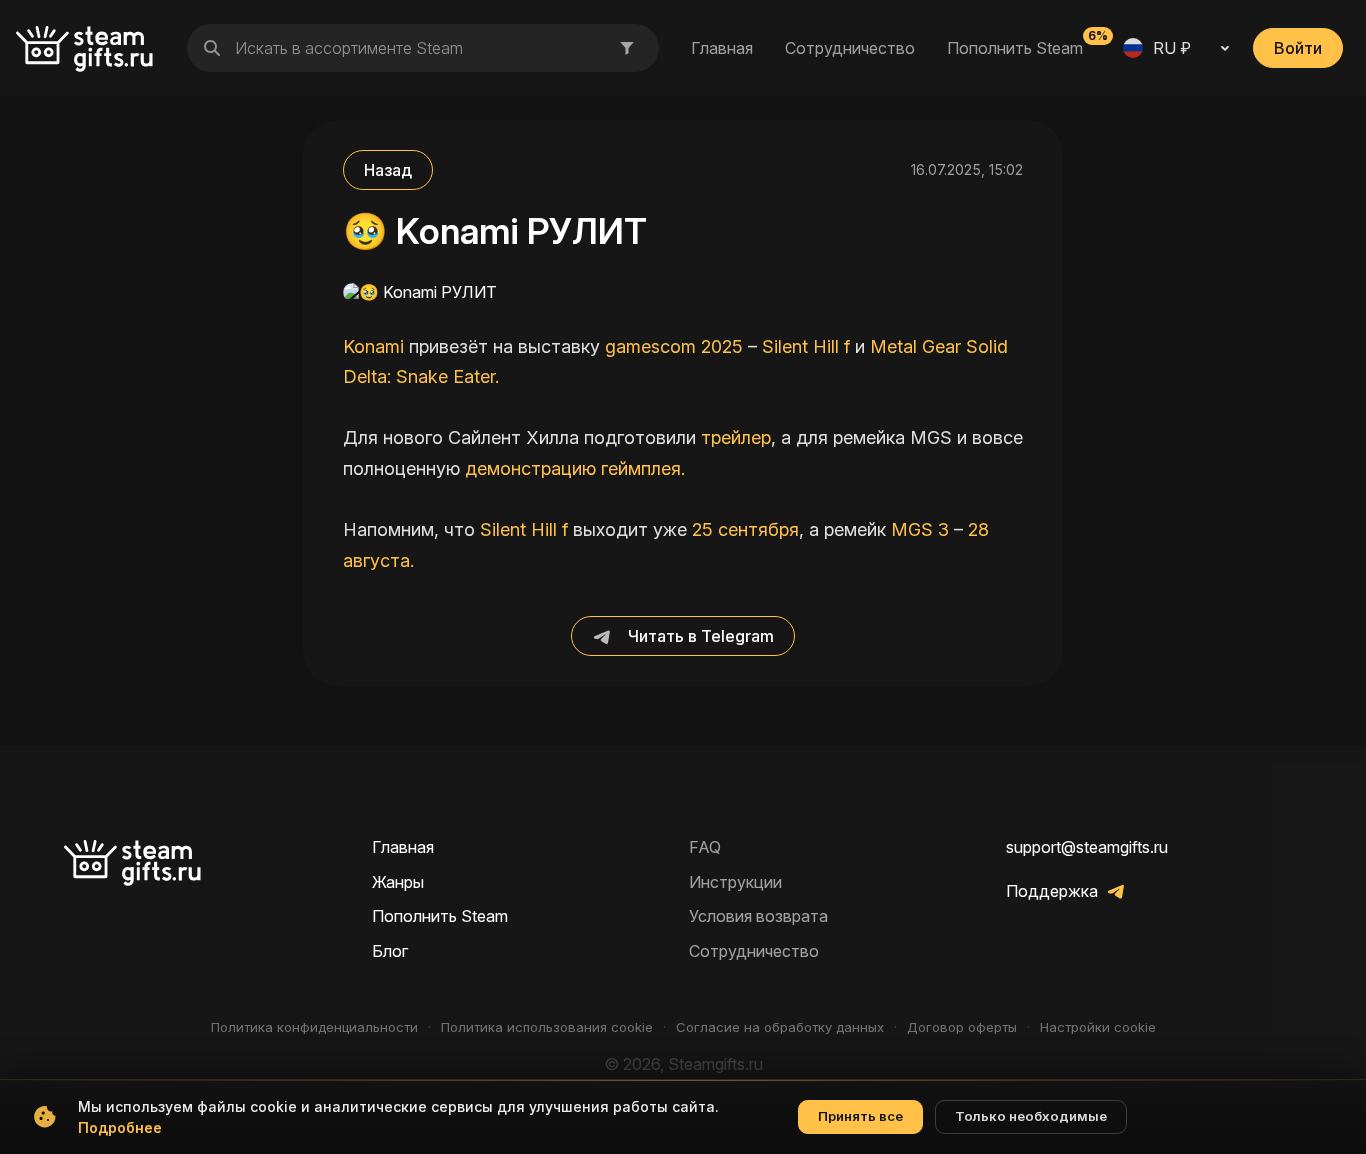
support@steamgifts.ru (1087, 847)
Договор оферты (962, 1027)
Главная (722, 48)
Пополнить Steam (1015, 47)
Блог (390, 951)
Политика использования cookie (547, 1027)
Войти (1298, 48)
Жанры (398, 882)
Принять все (860, 1116)
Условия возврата (758, 916)
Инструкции (735, 882)
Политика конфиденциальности (314, 1027)
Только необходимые (1031, 1116)
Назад (388, 170)
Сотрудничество (850, 48)
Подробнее (120, 1127)
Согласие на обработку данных (780, 1027)
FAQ (705, 847)
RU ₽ (1172, 48)
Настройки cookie (1098, 1027)
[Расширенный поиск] (627, 48)
